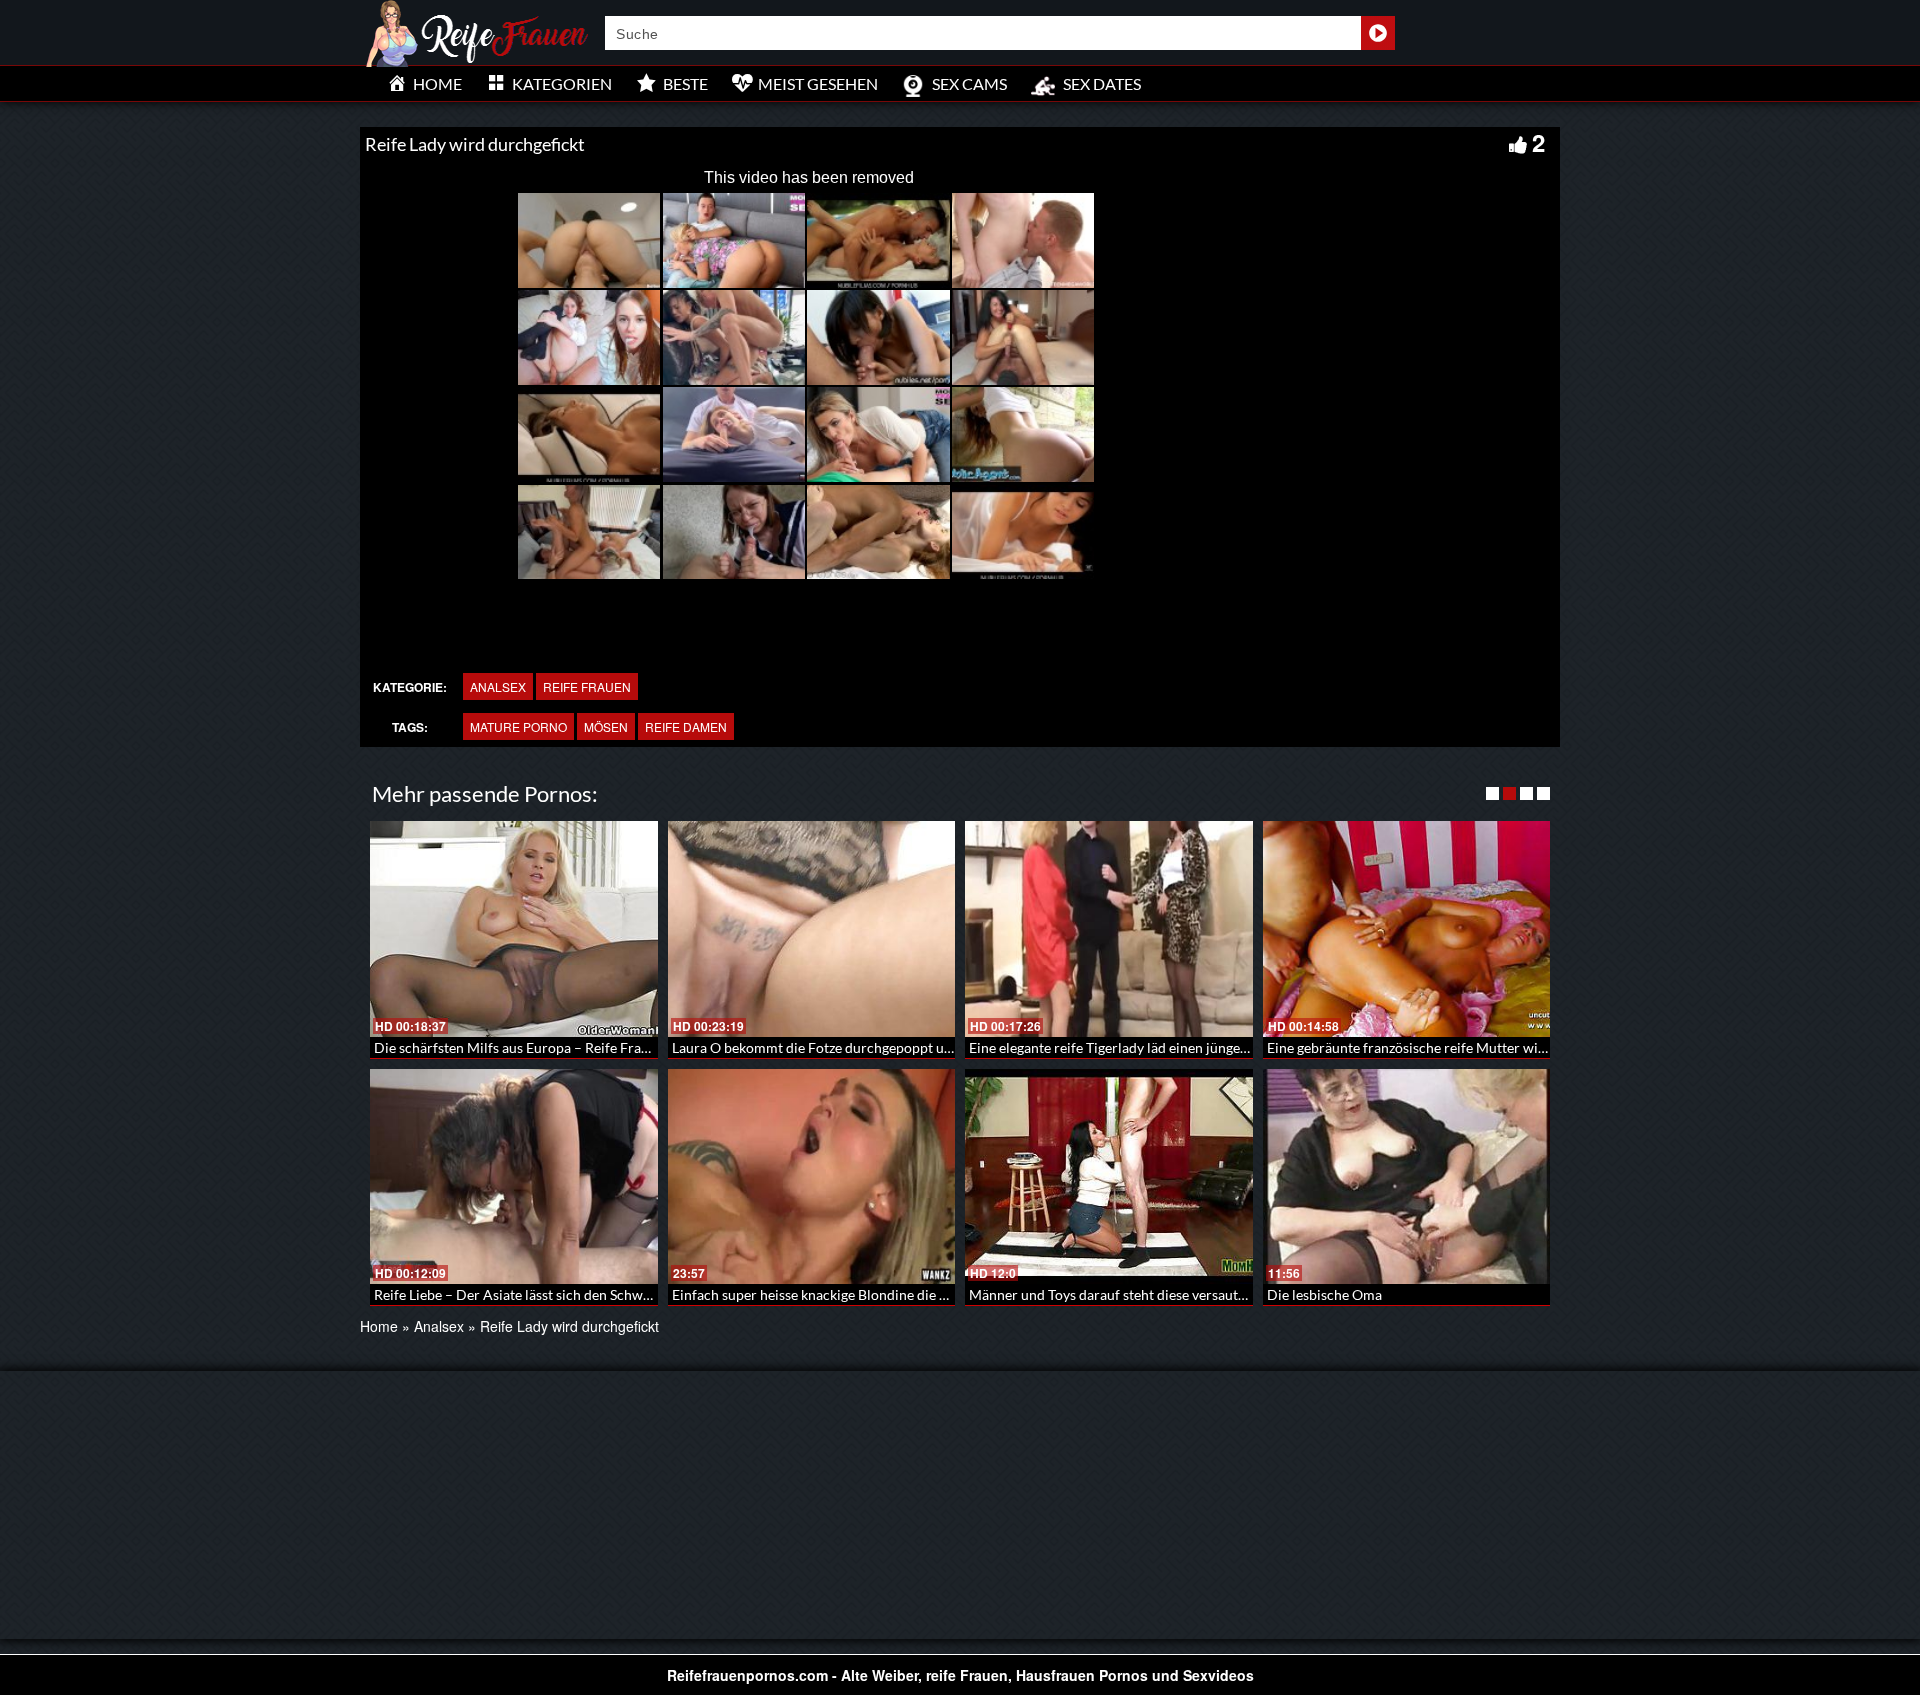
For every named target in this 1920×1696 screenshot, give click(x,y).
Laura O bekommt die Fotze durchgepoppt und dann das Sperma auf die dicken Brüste (936, 1047)
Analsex (498, 686)
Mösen (606, 726)
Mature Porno (518, 726)
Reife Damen (686, 726)
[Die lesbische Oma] (1407, 1177)
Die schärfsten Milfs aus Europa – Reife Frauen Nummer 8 (554, 1047)
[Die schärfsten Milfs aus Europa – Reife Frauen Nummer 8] (514, 929)
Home (379, 1326)
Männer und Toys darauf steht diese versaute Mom (1125, 1294)
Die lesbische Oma (1324, 1294)
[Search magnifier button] (1378, 33)
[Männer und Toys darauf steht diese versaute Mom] (1109, 1177)
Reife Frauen (587, 686)
